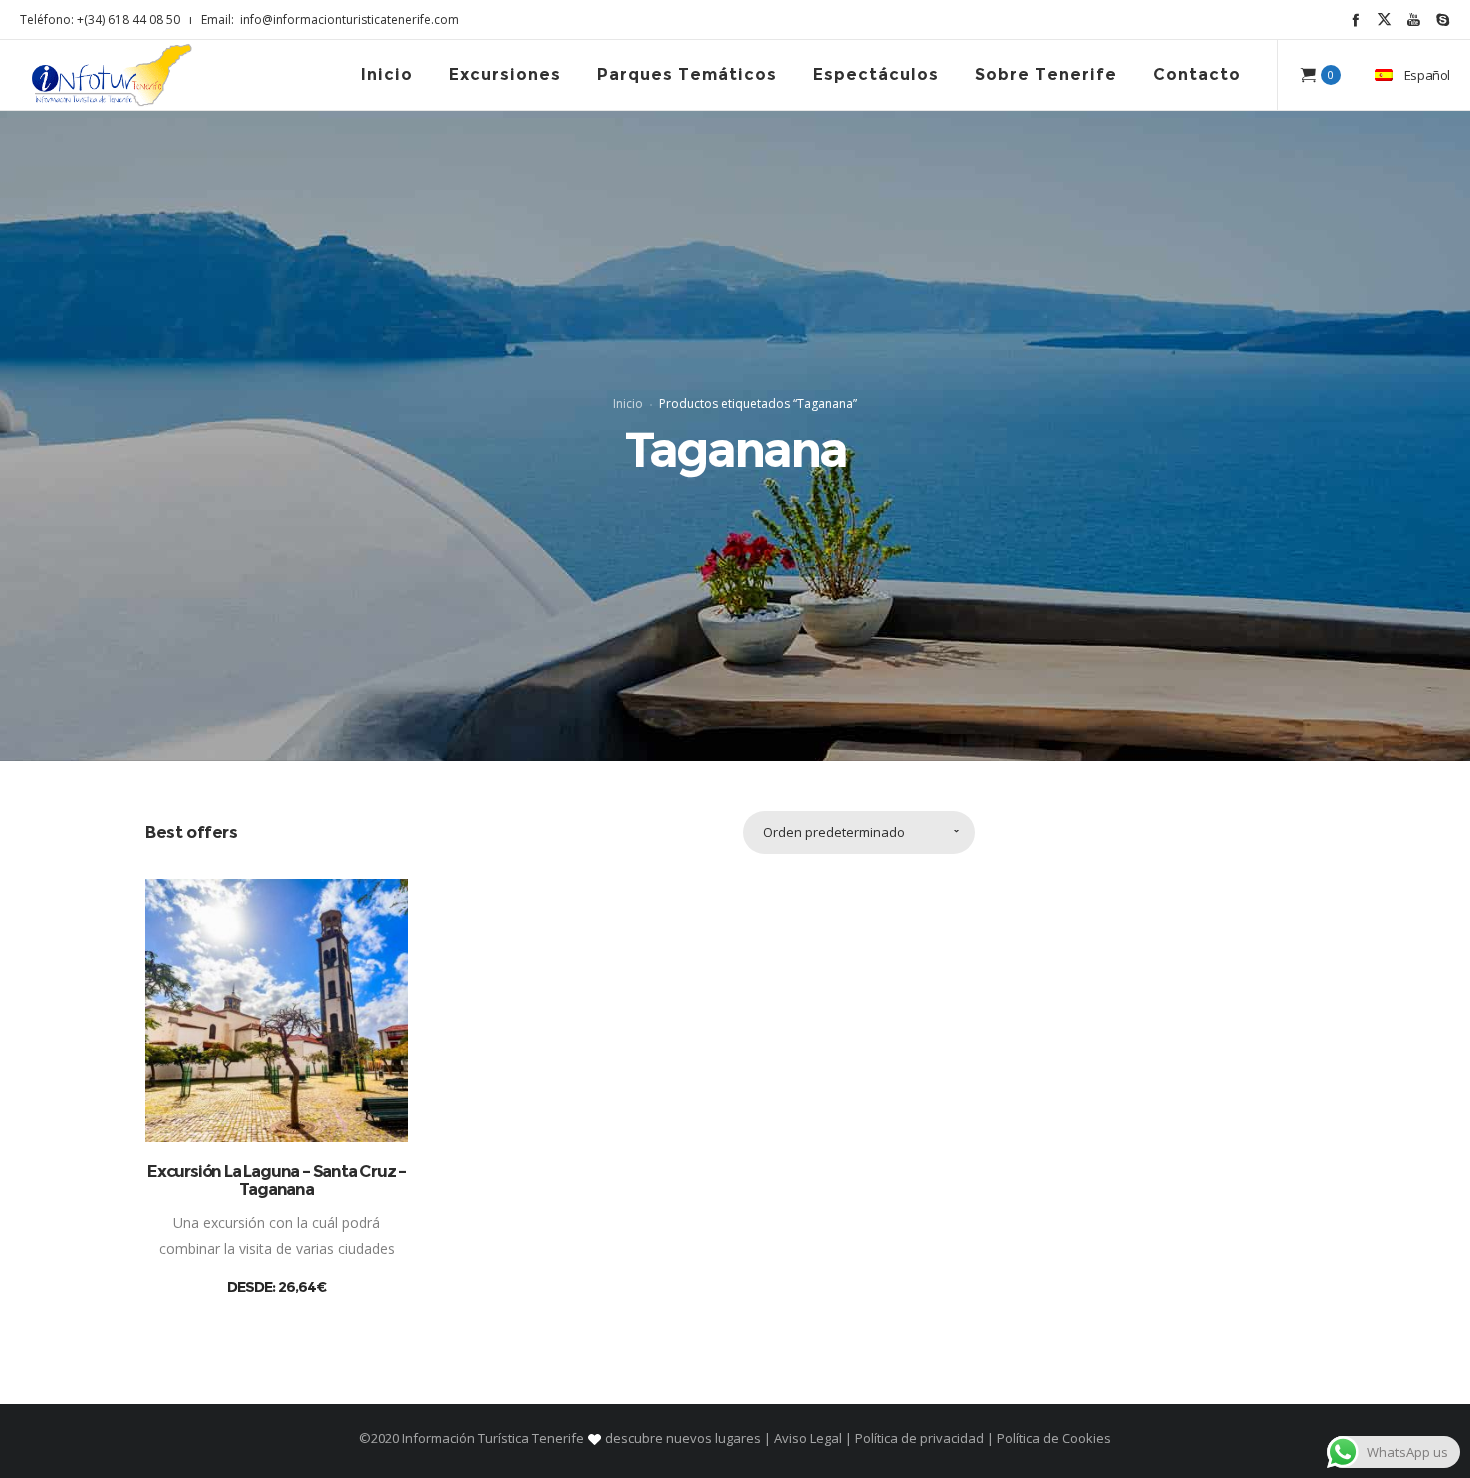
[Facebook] (1355, 19)
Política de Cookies (1052, 1438)
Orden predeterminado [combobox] (834, 832)
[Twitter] (1384, 19)
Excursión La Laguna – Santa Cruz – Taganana (276, 1180)
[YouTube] (1413, 19)
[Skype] (1442, 19)
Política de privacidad (919, 1438)
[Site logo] (112, 75)
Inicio (628, 403)
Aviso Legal (808, 1438)
